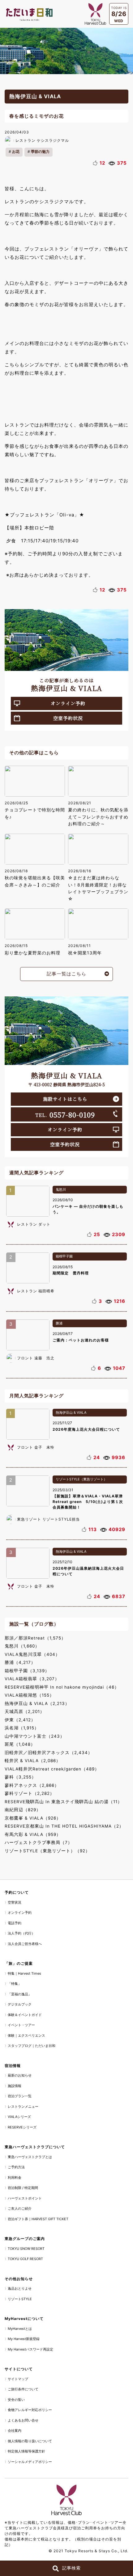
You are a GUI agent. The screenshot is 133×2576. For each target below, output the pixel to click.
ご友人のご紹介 (20, 2208)
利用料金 (15, 2178)
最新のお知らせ (20, 2075)
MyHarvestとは (20, 2329)
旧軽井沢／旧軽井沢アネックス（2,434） (49, 1753)
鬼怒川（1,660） (22, 1646)
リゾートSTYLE (20, 2299)
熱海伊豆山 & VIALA (71, 1412)
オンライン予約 (68, 703)
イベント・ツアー (21, 2025)
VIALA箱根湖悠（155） (29, 1695)
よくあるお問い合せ (23, 2420)
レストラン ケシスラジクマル (42, 140)
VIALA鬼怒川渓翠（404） (32, 1654)
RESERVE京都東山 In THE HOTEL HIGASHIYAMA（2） (64, 1826)
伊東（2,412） (20, 1720)
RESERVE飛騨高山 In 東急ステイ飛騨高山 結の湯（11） (63, 1802)
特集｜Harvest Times (24, 1973)
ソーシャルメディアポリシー (30, 2462)
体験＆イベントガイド (25, 2015)
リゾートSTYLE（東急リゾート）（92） (47, 1851)
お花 (16, 152)
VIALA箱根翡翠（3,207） (32, 1679)
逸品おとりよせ (20, 2288)
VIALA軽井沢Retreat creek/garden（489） (52, 1769)
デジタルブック (20, 2004)
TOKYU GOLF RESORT (25, 2259)
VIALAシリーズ (19, 2117)
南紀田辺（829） (23, 1810)
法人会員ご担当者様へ (25, 1944)
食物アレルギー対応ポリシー (30, 2410)
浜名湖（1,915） (22, 1728)
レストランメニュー (23, 2107)
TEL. (65, 1114)
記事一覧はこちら (66, 974)
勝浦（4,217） (20, 1662)
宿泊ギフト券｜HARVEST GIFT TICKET (38, 2219)
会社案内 (15, 2431)
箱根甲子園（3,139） (27, 1671)
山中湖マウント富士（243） (35, 1736)
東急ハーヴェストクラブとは (30, 2157)
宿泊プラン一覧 (20, 2096)
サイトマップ (18, 2379)
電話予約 (15, 1923)
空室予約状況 (68, 718)
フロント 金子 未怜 (36, 1447)
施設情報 (15, 2086)
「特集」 (15, 1984)
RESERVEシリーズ (22, 2127)
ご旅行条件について (23, 2389)
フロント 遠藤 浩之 (36, 1358)
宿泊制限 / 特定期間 (23, 2188)
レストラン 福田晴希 (36, 1291)
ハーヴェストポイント (25, 2198)
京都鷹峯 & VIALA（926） (33, 1818)
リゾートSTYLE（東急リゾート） (81, 1479)
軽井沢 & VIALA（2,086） (33, 1761)
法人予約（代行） (21, 1933)
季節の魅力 (40, 152)
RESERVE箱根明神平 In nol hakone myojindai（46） (62, 1687)
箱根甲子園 (64, 1256)
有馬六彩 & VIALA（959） (33, 1834)
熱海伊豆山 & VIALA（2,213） (37, 1703)
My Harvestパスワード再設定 (30, 2349)
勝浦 (59, 1323)
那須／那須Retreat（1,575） (35, 1638)
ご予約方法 (16, 2167)
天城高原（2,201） (25, 1711)
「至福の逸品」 (20, 1994)
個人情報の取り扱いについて (30, 2441)
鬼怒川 (61, 1189)
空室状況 (15, 1902)
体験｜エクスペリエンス (26, 2035)
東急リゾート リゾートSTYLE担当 (48, 1519)
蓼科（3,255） (20, 1777)
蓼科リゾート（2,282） (30, 1793)
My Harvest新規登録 (24, 2339)
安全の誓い (16, 2400)
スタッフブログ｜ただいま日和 (32, 2046)
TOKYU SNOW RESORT (26, 2249)
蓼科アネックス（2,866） (32, 1785)
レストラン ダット (34, 1224)
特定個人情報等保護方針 (26, 2451)
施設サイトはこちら (65, 1099)
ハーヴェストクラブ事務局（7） (39, 1842)
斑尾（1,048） (20, 1744)
